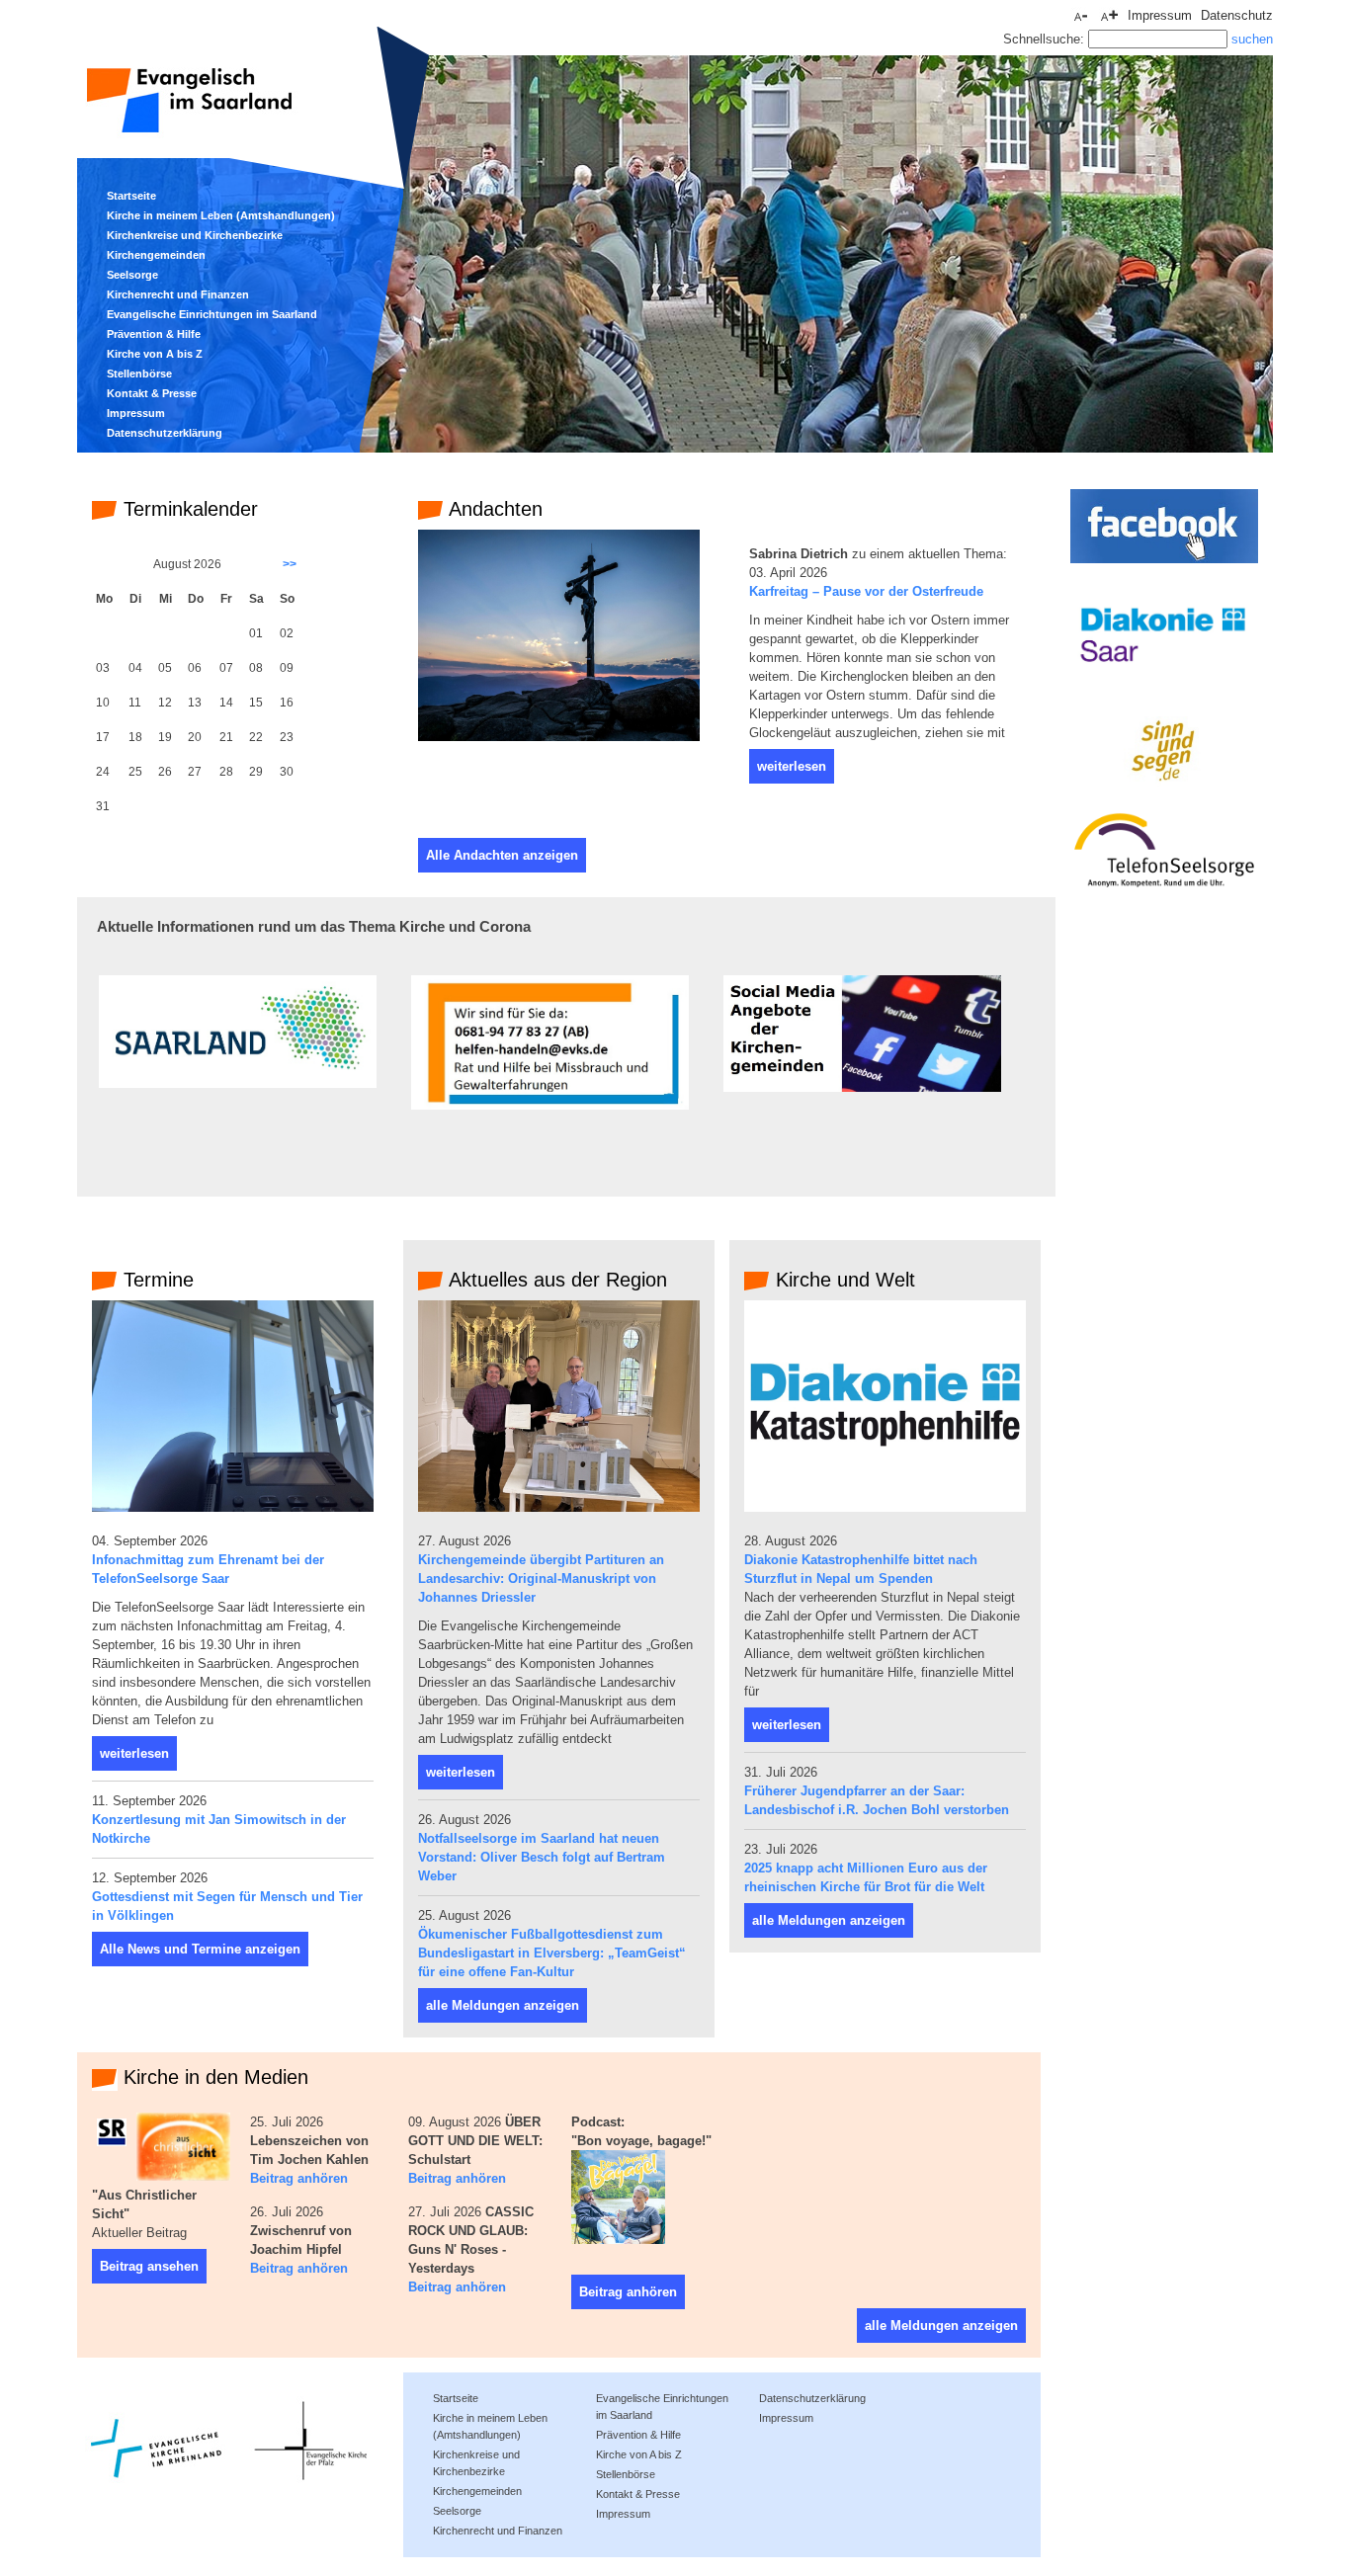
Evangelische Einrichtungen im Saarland (212, 314)
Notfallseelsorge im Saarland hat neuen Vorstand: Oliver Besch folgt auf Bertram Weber (542, 1857)
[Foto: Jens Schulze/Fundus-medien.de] (559, 737)
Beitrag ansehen (149, 2266)
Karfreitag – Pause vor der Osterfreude (866, 591)
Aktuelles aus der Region (555, 1280)
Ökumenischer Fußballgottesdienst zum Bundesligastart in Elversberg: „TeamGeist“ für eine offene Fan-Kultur (552, 1953)
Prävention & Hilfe (154, 334)
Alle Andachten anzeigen (502, 855)
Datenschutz (1237, 15)
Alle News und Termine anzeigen (200, 1949)
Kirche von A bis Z (155, 354)
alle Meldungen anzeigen (503, 2005)
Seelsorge (132, 275)
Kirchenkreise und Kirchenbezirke (195, 235)
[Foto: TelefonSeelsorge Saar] (233, 1507)
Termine (156, 1280)
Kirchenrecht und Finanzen (178, 294)
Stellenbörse (139, 374)
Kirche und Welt (843, 1280)
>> (290, 564)
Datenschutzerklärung (165, 433)
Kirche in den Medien (213, 2077)
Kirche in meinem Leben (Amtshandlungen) (221, 215)
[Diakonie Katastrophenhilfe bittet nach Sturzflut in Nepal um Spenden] (885, 1507)
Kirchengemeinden (156, 255)
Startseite (131, 196)
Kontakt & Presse (152, 393)
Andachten (493, 509)
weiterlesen (792, 766)
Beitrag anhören (299, 2178)
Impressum (136, 413)
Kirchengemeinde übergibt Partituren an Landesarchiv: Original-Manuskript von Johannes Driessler (541, 1579)
